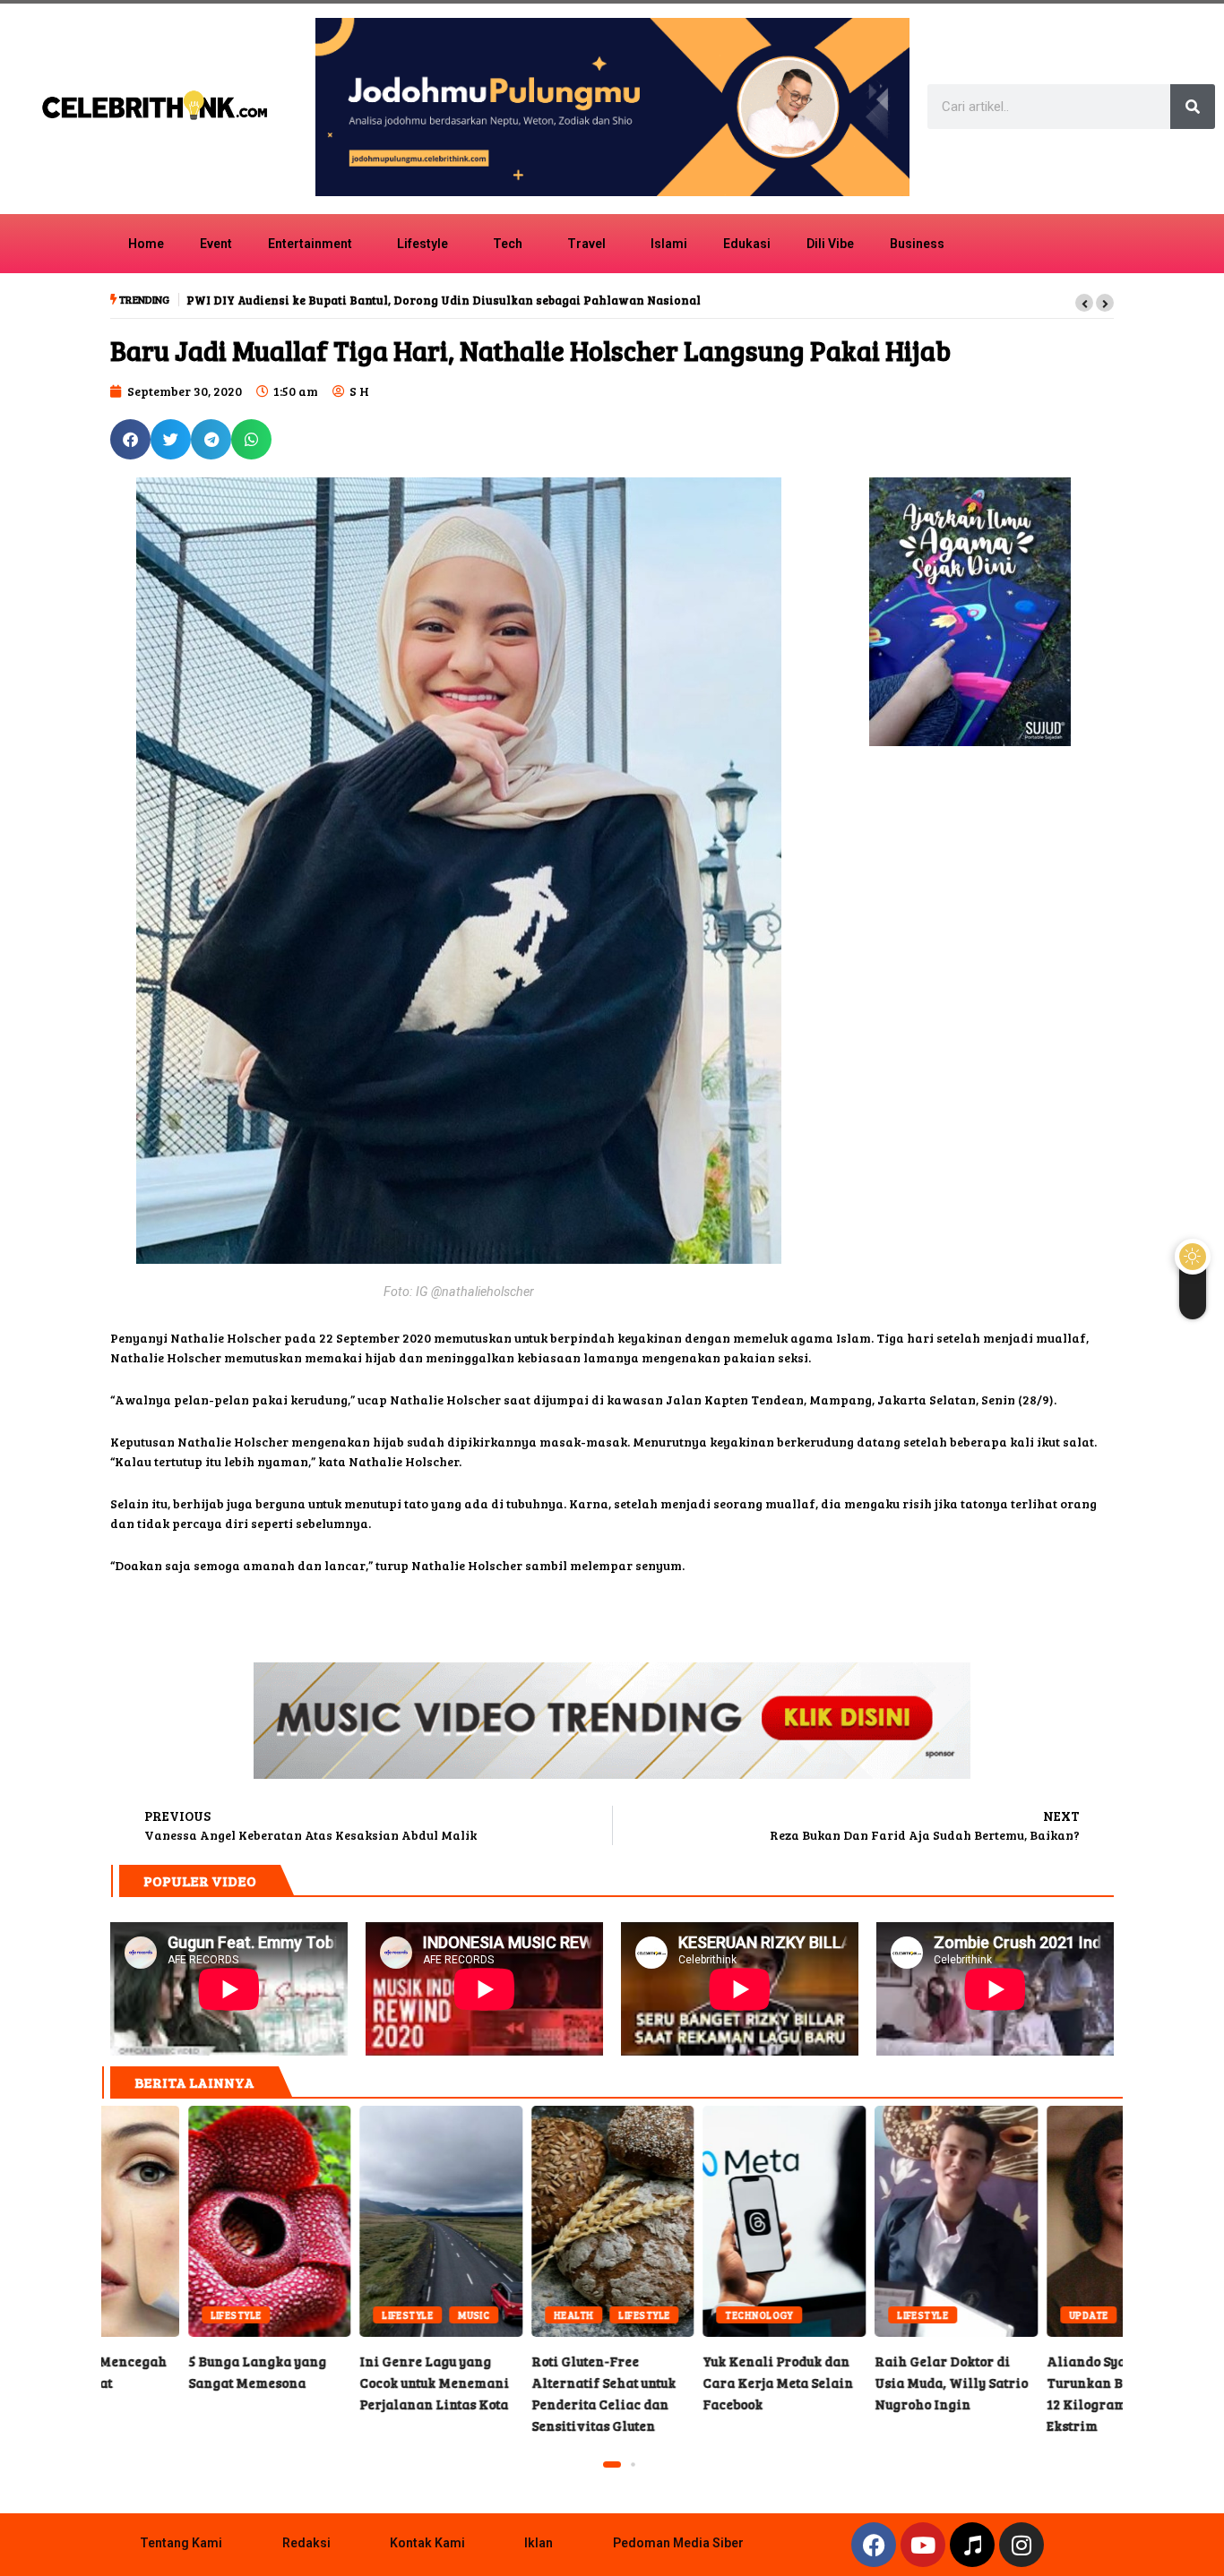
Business (917, 244)
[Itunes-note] (972, 2545)
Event (216, 244)
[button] (1084, 303)
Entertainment (310, 244)
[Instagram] (1021, 2545)
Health (487, 2315)
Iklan (539, 2543)
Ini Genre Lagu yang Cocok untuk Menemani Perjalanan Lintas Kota (354, 2221)
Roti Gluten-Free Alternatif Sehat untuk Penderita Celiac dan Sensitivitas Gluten (526, 2221)
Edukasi (747, 244)
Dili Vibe (830, 244)
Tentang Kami (181, 2543)
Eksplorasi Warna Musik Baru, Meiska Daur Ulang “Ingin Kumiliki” (382, 300)
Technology (672, 2315)
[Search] (1193, 107)
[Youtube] (923, 2545)
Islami (669, 244)
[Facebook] (874, 2545)
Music (387, 2315)
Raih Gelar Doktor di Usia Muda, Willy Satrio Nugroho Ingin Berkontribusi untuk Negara (869, 2221)
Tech (508, 244)
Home (146, 244)
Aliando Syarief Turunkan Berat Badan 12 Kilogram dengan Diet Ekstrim (1041, 2221)
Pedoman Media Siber (678, 2543)
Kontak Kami (427, 2543)
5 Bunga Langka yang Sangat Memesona (183, 2221)
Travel (586, 244)
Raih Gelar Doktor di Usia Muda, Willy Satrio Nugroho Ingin (864, 2383)
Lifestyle (422, 244)
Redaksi (306, 2543)
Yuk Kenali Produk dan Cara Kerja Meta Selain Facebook (698, 2221)
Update (1002, 2315)
